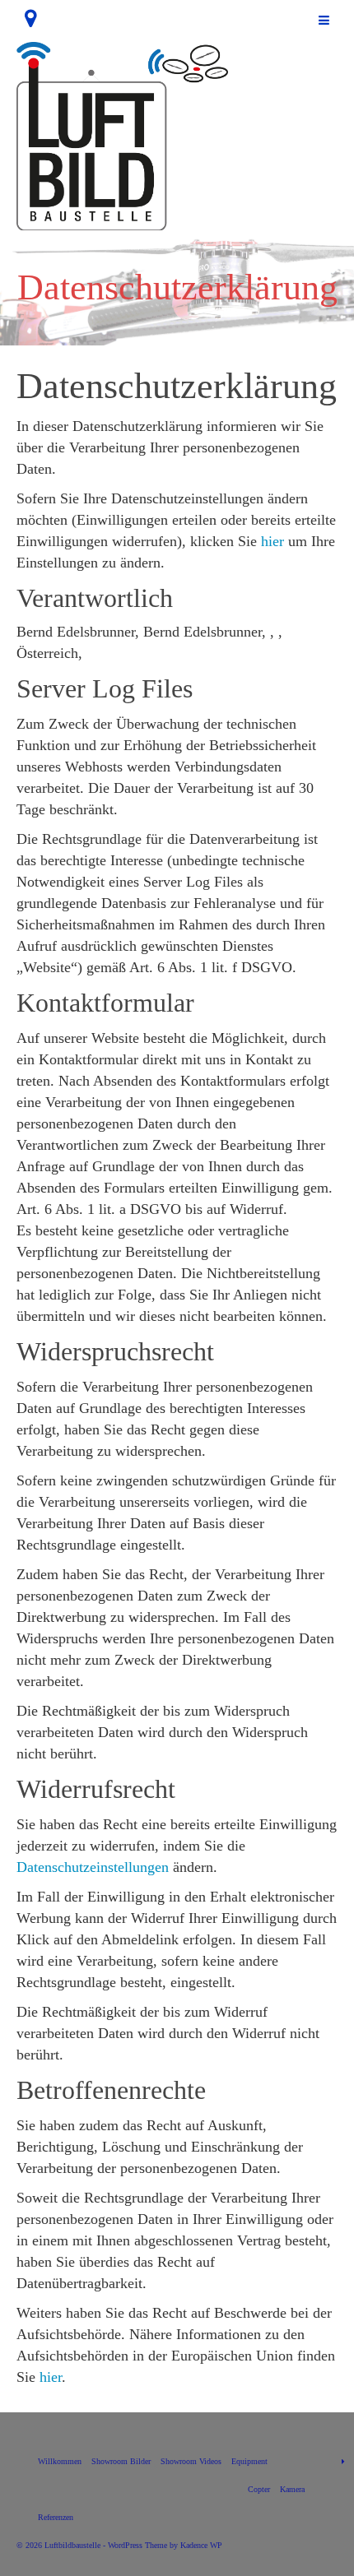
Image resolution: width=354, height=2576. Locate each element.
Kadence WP (201, 2545)
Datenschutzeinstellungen (93, 1867)
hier (272, 541)
